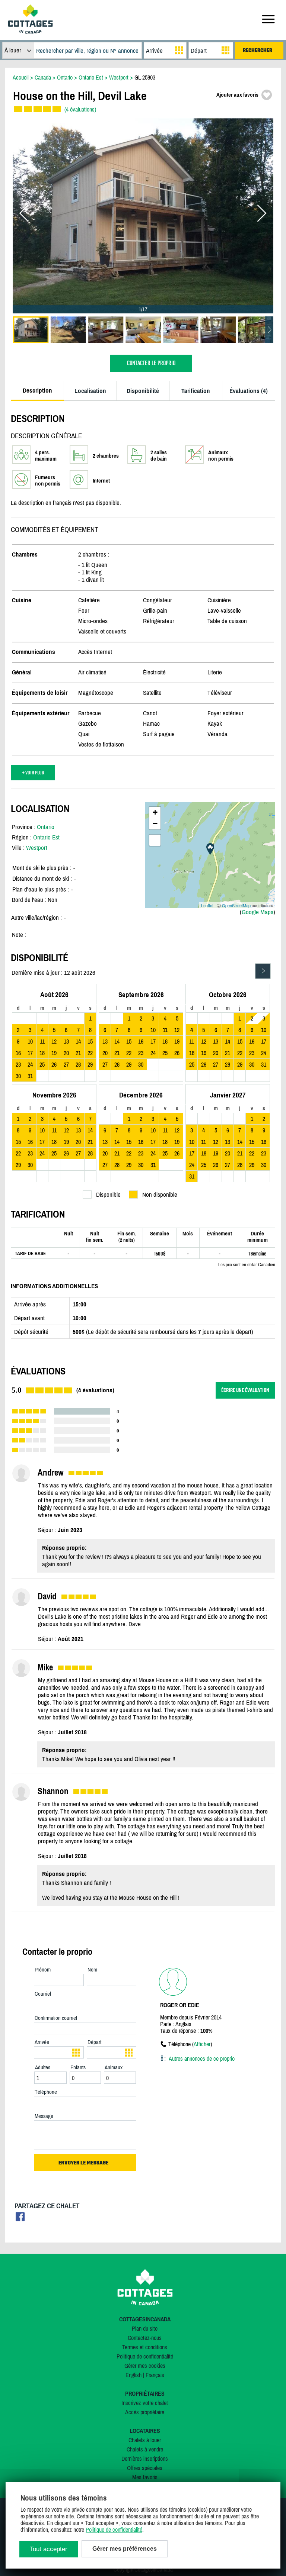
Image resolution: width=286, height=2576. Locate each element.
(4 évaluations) (80, 109)
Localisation (90, 391)
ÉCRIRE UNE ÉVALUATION (245, 1390)
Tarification (196, 391)
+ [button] (155, 812)
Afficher (202, 2044)
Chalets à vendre (145, 2449)
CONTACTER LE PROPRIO (151, 363)
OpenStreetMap (236, 905)
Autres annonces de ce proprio (202, 2058)
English (134, 2375)
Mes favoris (145, 2477)
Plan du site (145, 2328)
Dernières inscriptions (145, 2459)
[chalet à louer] (31, 32)
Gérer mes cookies (145, 2366)
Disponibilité (143, 391)
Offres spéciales (145, 2468)
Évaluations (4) (249, 391)
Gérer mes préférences (125, 2549)
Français (155, 2375)
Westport (37, 848)
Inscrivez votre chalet (145, 2403)
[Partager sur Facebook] (20, 2219)
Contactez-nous (145, 2338)
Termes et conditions (145, 2347)
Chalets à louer (145, 2440)
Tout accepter (49, 2549)
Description (37, 390)
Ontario (46, 827)
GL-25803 (145, 77)
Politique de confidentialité (145, 2356)
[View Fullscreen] (155, 840)
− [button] (155, 824)
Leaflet (207, 905)
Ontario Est (46, 837)
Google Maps (258, 912)
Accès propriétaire (145, 2412)
